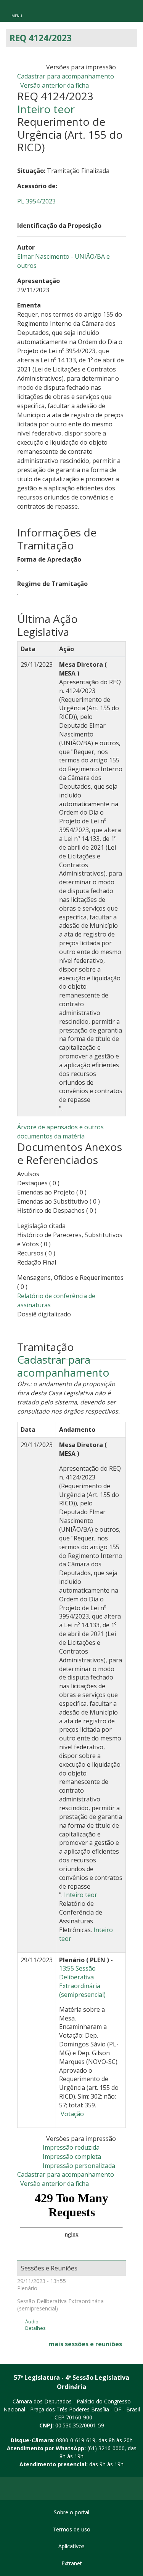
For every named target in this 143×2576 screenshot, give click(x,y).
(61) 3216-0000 (106, 2448)
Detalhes (35, 2328)
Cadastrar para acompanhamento (67, 76)
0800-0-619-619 (76, 2440)
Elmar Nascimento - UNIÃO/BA (62, 256)
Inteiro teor (46, 109)
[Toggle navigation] (17, 11)
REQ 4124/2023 (41, 38)
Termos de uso (71, 2529)
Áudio (32, 2322)
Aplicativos (71, 2546)
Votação (71, 2114)
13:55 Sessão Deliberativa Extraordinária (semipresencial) (82, 1981)
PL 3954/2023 (36, 201)
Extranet (72, 2563)
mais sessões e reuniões (85, 2344)
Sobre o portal (71, 2512)
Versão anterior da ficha (55, 85)
